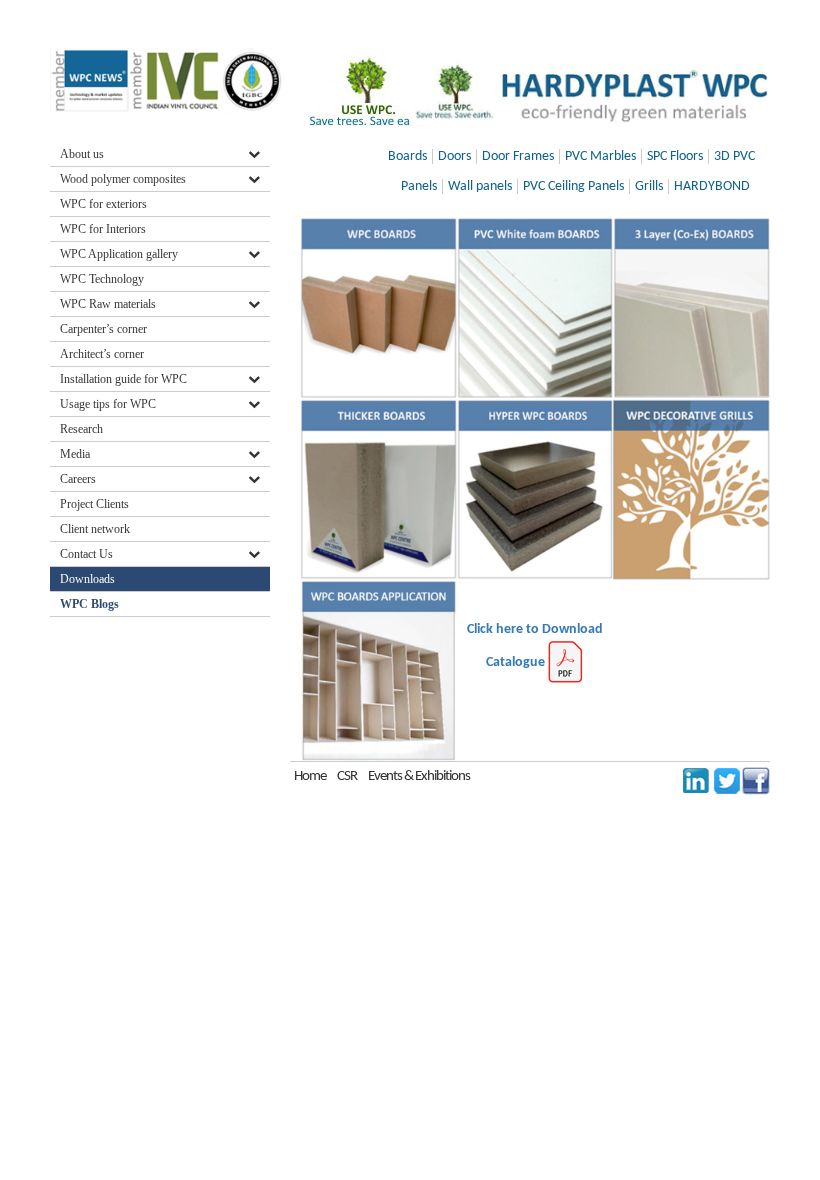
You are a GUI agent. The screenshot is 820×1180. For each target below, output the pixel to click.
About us (82, 154)
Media (75, 454)
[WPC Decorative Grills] (691, 490)
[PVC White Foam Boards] (535, 308)
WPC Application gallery (119, 254)
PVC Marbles (600, 156)
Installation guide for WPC (123, 379)
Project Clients (94, 504)
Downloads (89, 579)
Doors (454, 156)
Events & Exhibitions (419, 776)
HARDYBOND (712, 186)
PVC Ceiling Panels (573, 186)
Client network (95, 529)
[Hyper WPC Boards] (535, 490)
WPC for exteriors (103, 204)
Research (81, 429)
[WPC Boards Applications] (378, 670)
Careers (78, 479)
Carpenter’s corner (103, 329)
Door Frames (518, 156)
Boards (407, 156)
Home (310, 776)
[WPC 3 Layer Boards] (691, 308)
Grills (649, 186)
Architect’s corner (102, 354)
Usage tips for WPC (108, 404)
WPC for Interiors (103, 229)
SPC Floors (675, 156)
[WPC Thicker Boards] (378, 490)
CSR (347, 776)
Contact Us (86, 554)
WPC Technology (102, 279)
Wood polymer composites (123, 179)
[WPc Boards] (378, 308)
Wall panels (480, 186)
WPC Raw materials (108, 304)
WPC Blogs (89, 604)
